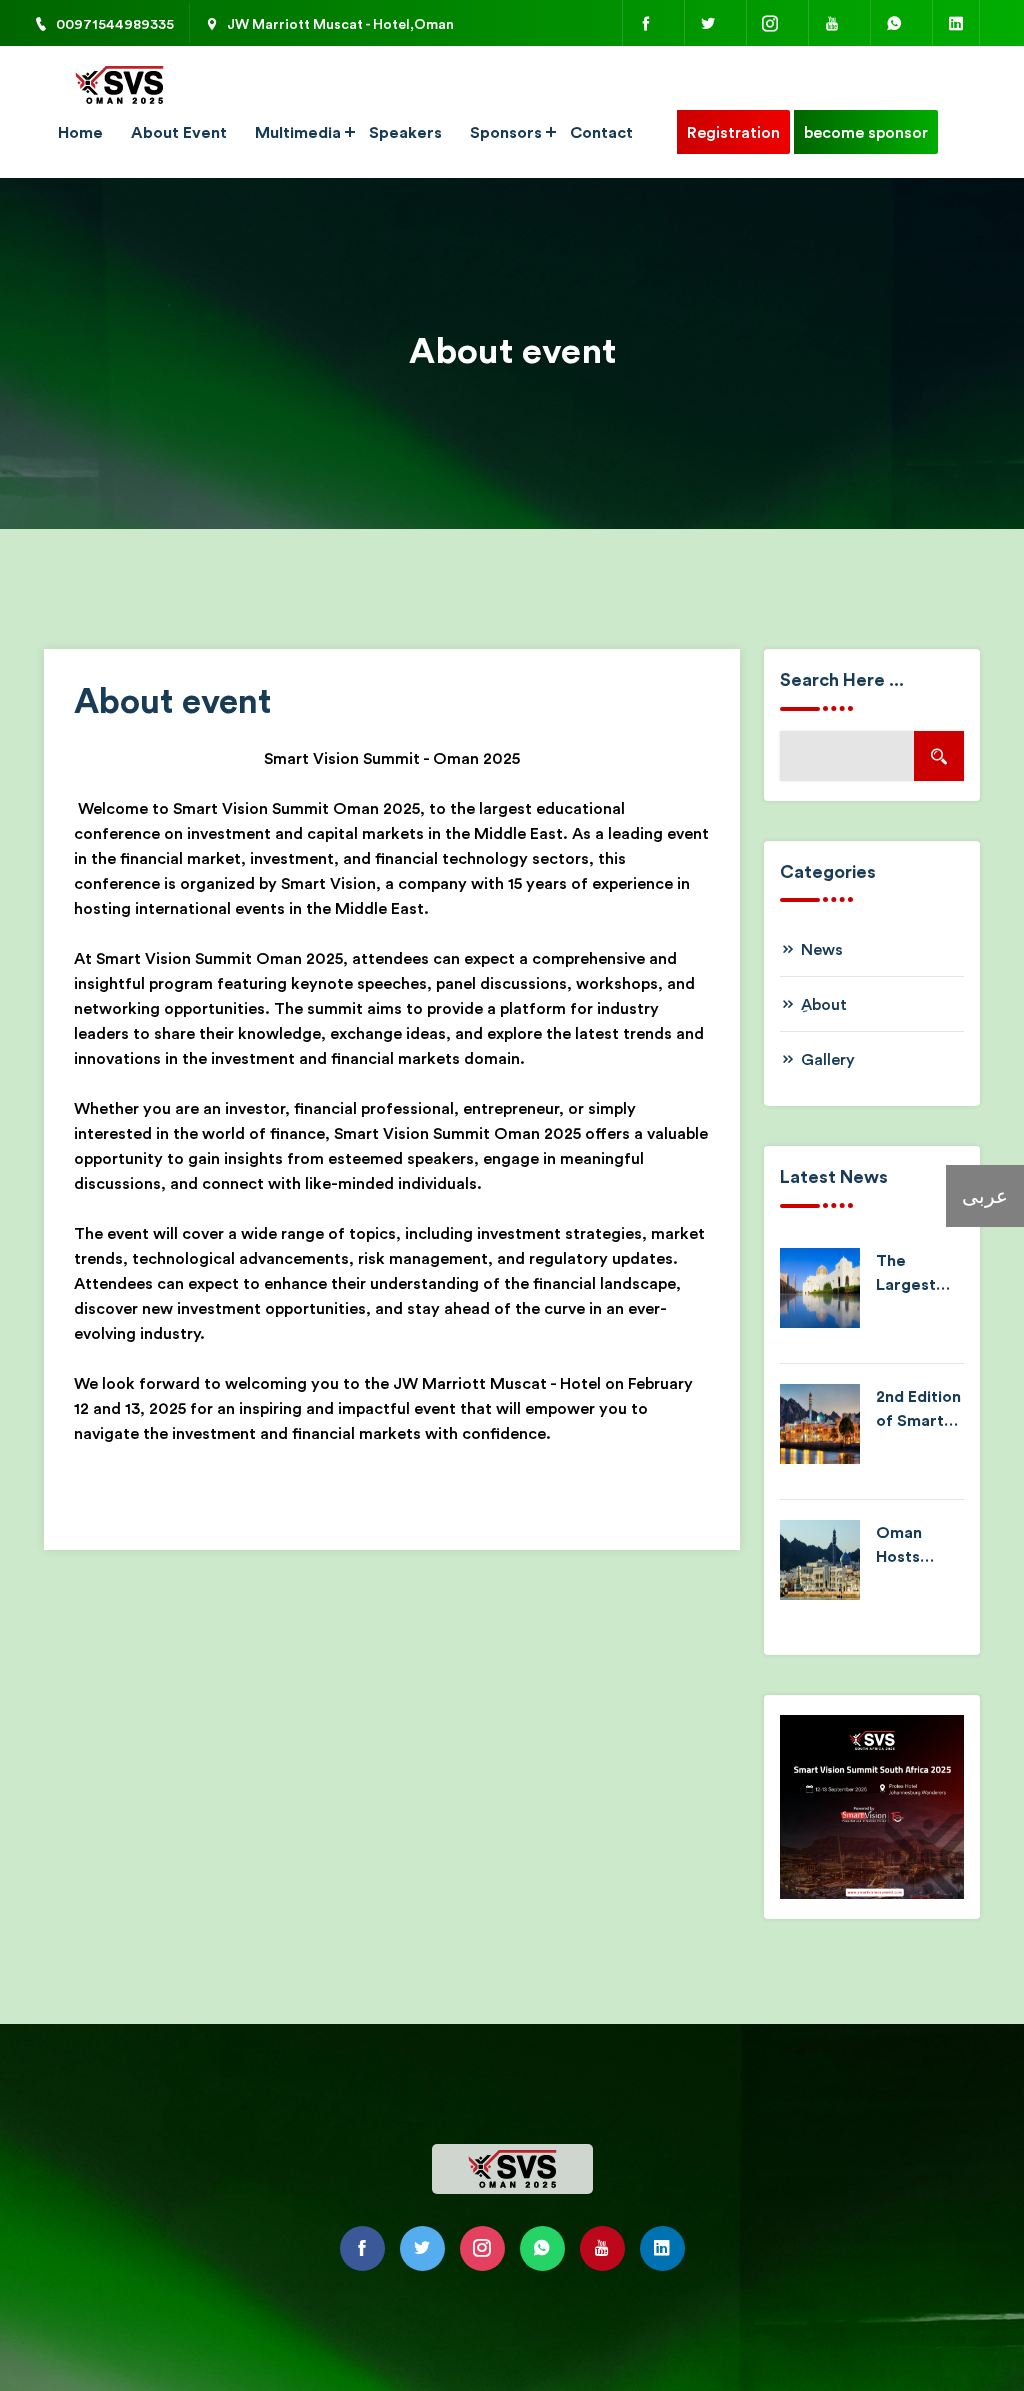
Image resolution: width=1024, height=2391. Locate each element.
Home (80, 132)
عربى (985, 1195)
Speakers (405, 132)
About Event (179, 132)
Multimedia (298, 132)
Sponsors (506, 132)
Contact (601, 132)
